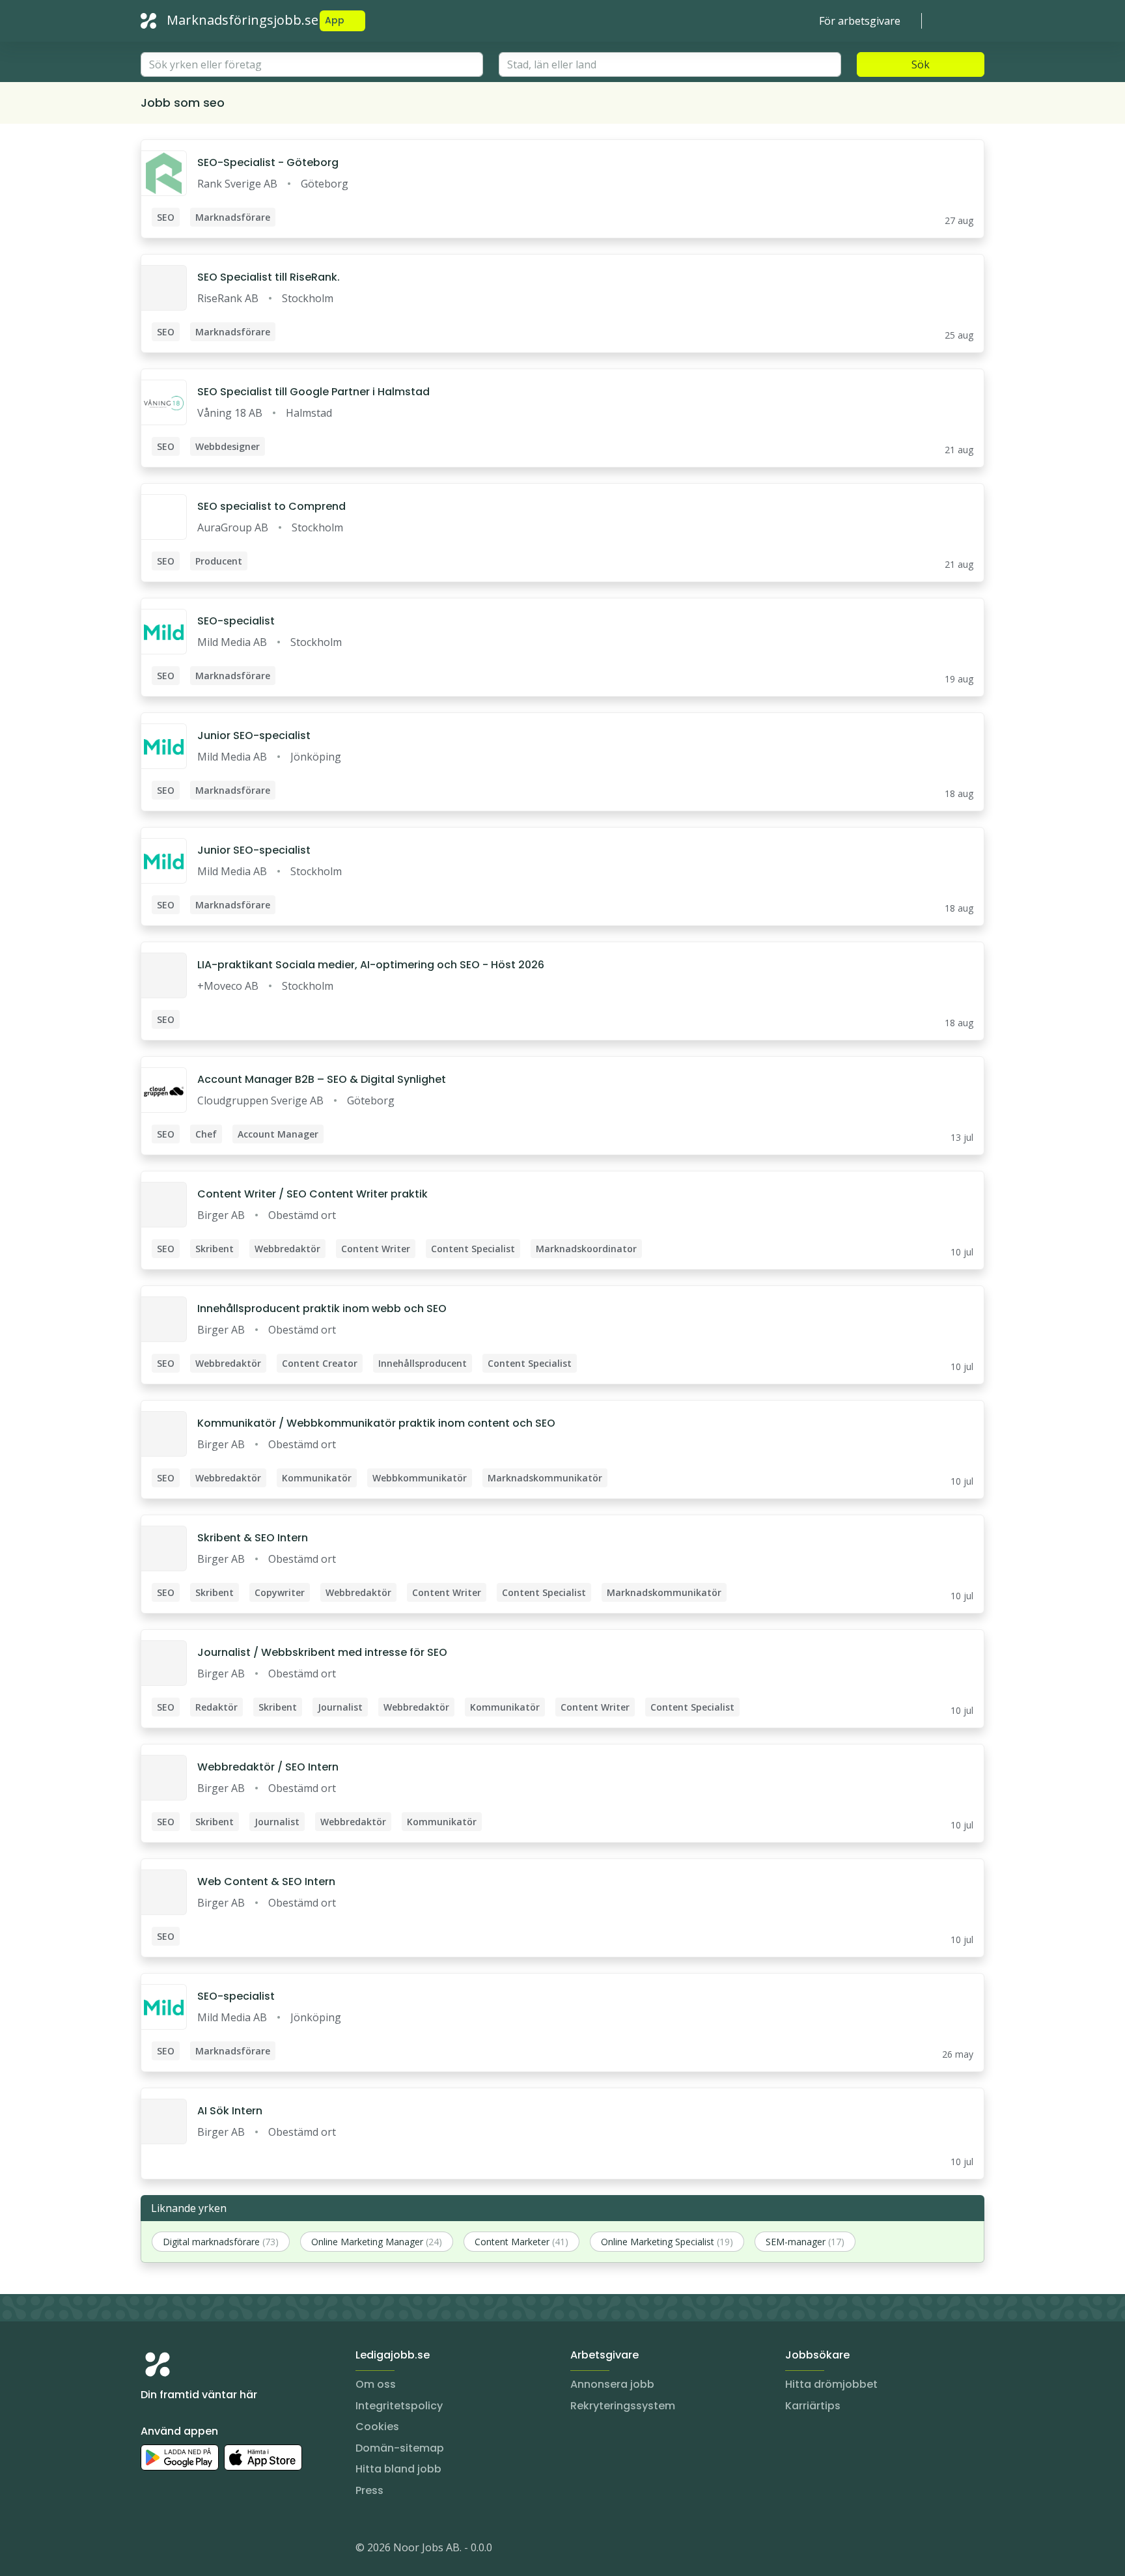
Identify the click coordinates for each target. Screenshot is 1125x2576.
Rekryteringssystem (623, 2406)
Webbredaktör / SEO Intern (268, 1767)
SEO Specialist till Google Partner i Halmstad (313, 392)
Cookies (377, 2427)
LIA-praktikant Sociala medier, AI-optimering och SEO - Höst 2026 (371, 965)
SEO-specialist (236, 621)
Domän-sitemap (400, 2448)
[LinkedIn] (177, 2550)
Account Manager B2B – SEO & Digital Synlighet (322, 1079)
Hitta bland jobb (398, 2469)
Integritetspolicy (399, 2406)
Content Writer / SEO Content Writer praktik (312, 1194)
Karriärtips (813, 2406)
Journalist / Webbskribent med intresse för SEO (322, 1652)
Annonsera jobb (612, 2384)
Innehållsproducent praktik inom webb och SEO (322, 1309)
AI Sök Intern (230, 2111)
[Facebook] (203, 2550)
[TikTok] (229, 2550)
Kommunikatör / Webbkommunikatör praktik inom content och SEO (376, 1423)
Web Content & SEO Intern (266, 1882)
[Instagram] (151, 2550)
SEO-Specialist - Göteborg (268, 162)
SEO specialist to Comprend (271, 506)
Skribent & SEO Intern (253, 1538)
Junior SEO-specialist (254, 735)
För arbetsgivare (860, 21)
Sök (921, 64)
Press (369, 2490)
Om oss (376, 2384)
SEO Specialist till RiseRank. (269, 277)
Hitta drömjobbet (831, 2384)
